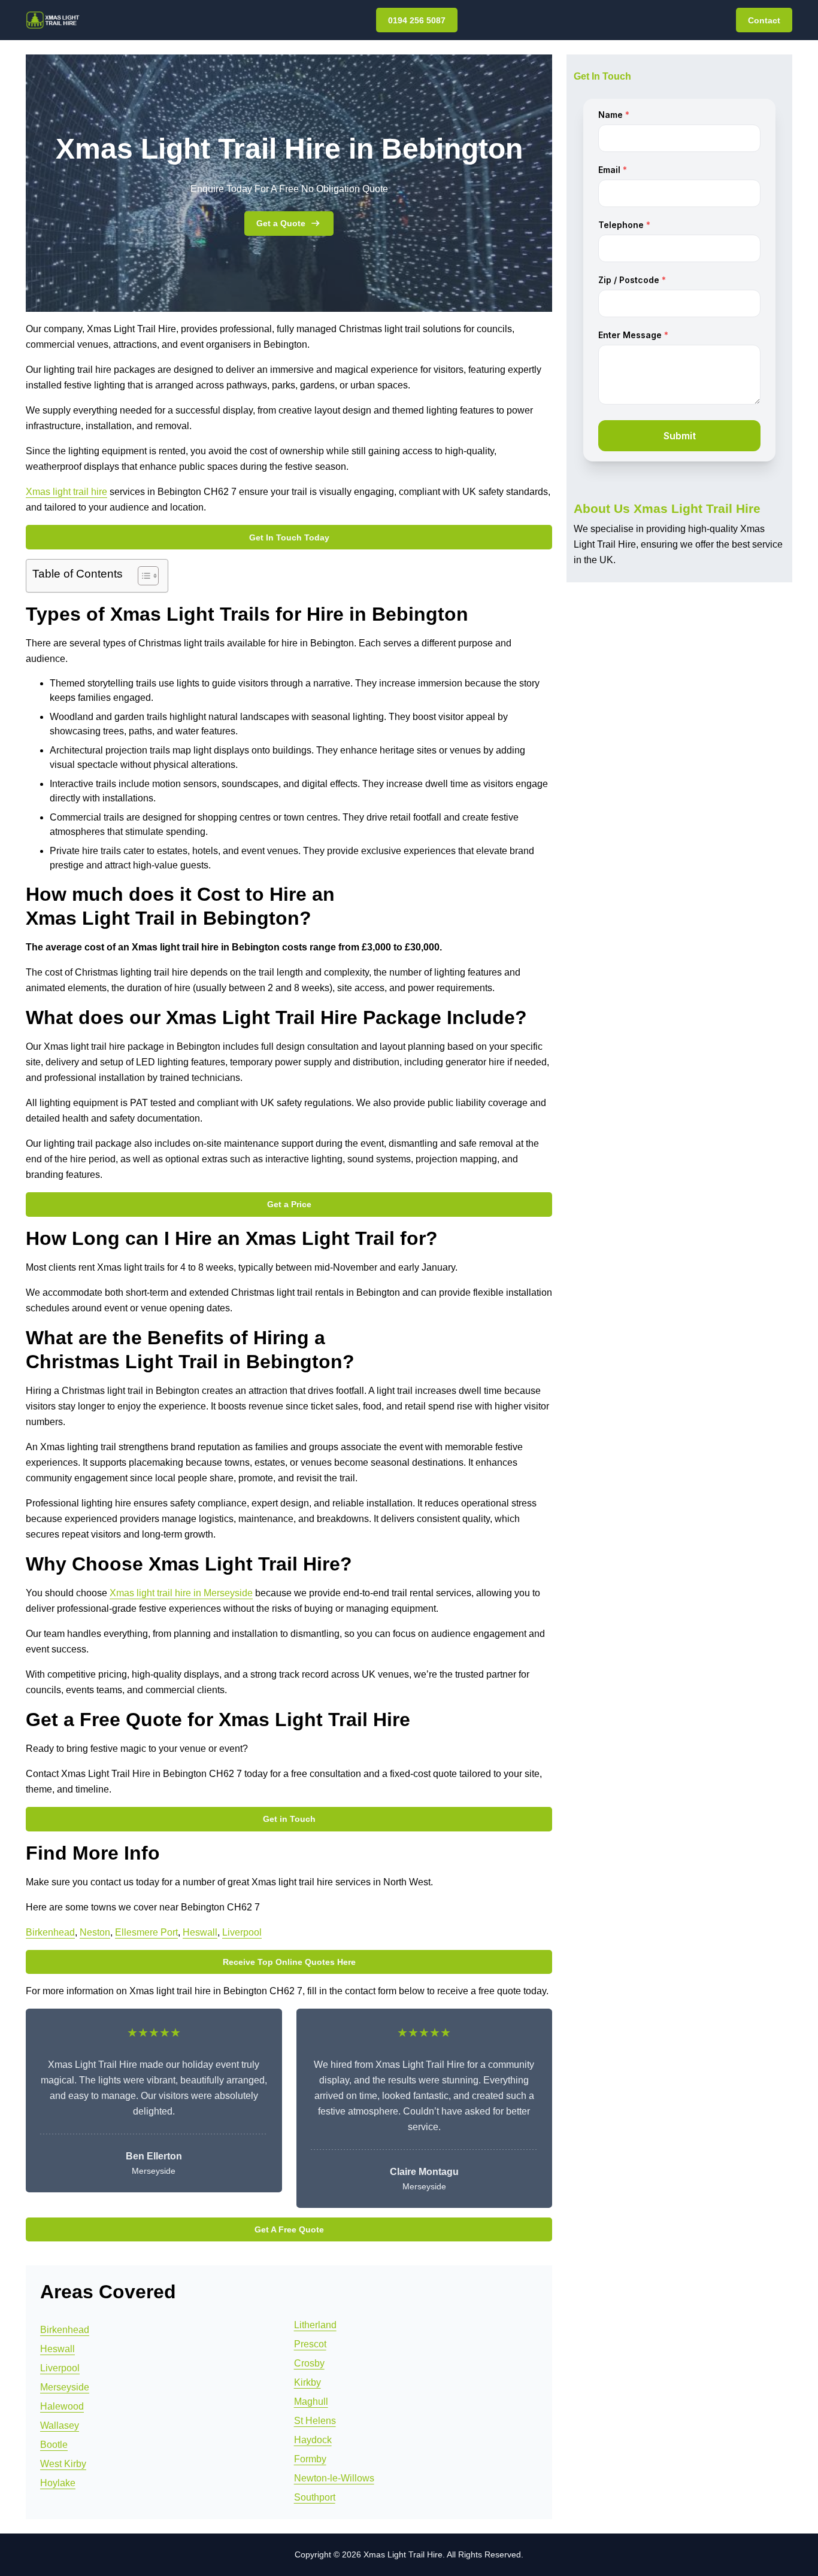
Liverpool (242, 1932)
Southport (315, 2497)
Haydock (313, 2440)
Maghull (311, 2402)
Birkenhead (50, 1932)
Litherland (315, 2325)
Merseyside (65, 2387)
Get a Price (289, 1204)
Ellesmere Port (146, 1932)
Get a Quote (281, 223)
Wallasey (60, 2425)
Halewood (62, 2406)
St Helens (315, 2421)
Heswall (200, 1932)
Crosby (309, 2363)
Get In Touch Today (289, 537)
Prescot (310, 2344)
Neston (95, 1932)
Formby (310, 2459)
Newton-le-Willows (334, 2478)
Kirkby (307, 2382)
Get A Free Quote (289, 2229)
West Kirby (63, 2464)
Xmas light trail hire (66, 492)
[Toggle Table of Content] (142, 576)
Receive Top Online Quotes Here (289, 1962)
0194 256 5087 (417, 20)
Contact (764, 20)
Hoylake (58, 2483)
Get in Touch (289, 1819)
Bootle (54, 2445)
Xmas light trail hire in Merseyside (181, 1593)
